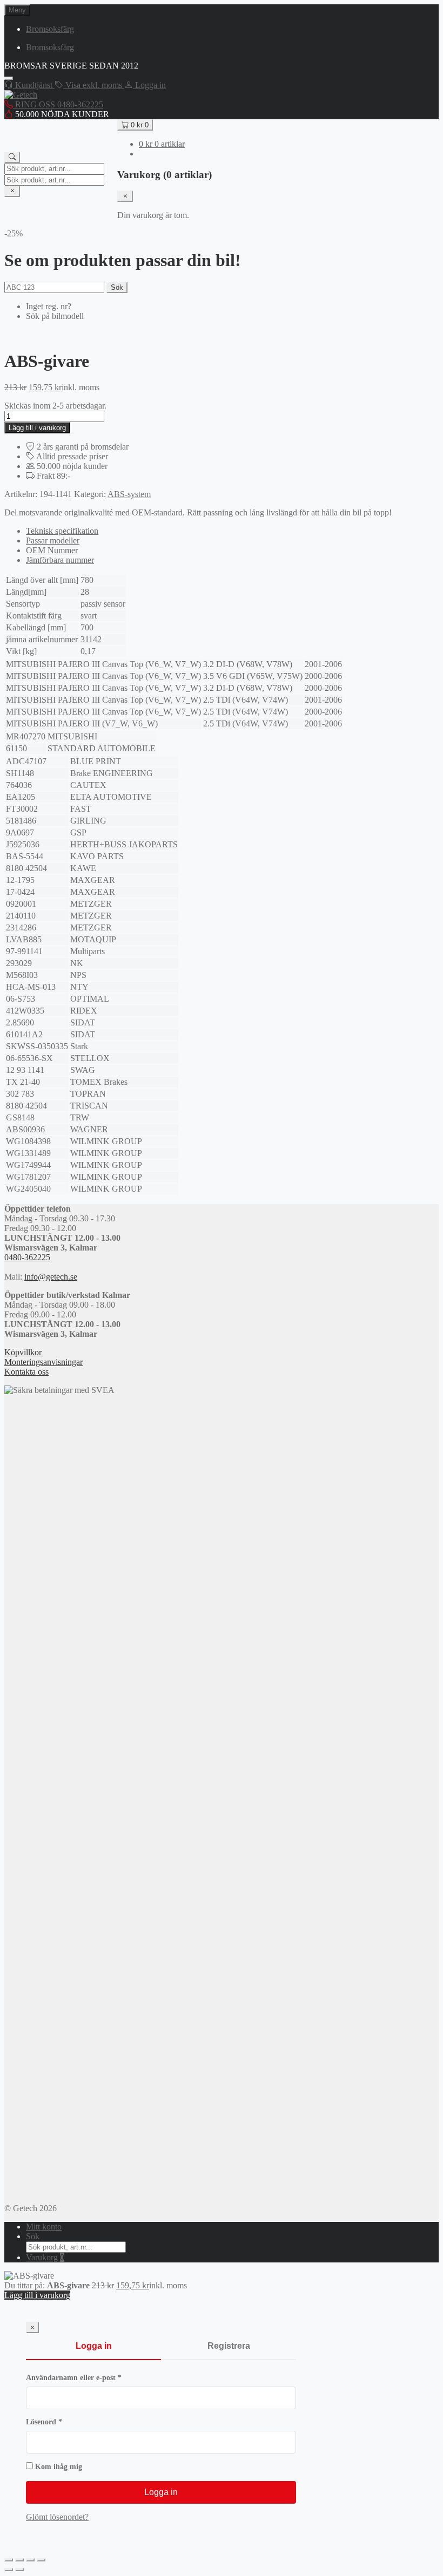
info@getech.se (51, 1277)
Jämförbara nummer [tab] (60, 560)
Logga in (94, 2346)
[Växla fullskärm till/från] (19, 2560)
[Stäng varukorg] (125, 196)
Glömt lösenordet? (57, 2517)
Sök (117, 287)
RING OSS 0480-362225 (58, 104)
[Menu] (9, 78)
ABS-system (129, 494)
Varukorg (45, 2257)
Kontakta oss (26, 1372)
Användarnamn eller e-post (95, 2378)
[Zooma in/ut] (9, 2560)
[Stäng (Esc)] (41, 2560)
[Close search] (12, 191)
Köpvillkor (23, 1352)
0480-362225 (27, 1257)
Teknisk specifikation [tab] (62, 531)
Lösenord (66, 2422)
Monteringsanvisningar (43, 1362)
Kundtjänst (34, 85)
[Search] (12, 157)
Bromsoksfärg (50, 29)
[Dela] (30, 2560)
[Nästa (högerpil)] (19, 2570)
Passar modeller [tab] (53, 541)
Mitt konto (44, 2227)
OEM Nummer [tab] (52, 550)
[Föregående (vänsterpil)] (9, 2570)
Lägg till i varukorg (37, 428)
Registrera (229, 2346)
